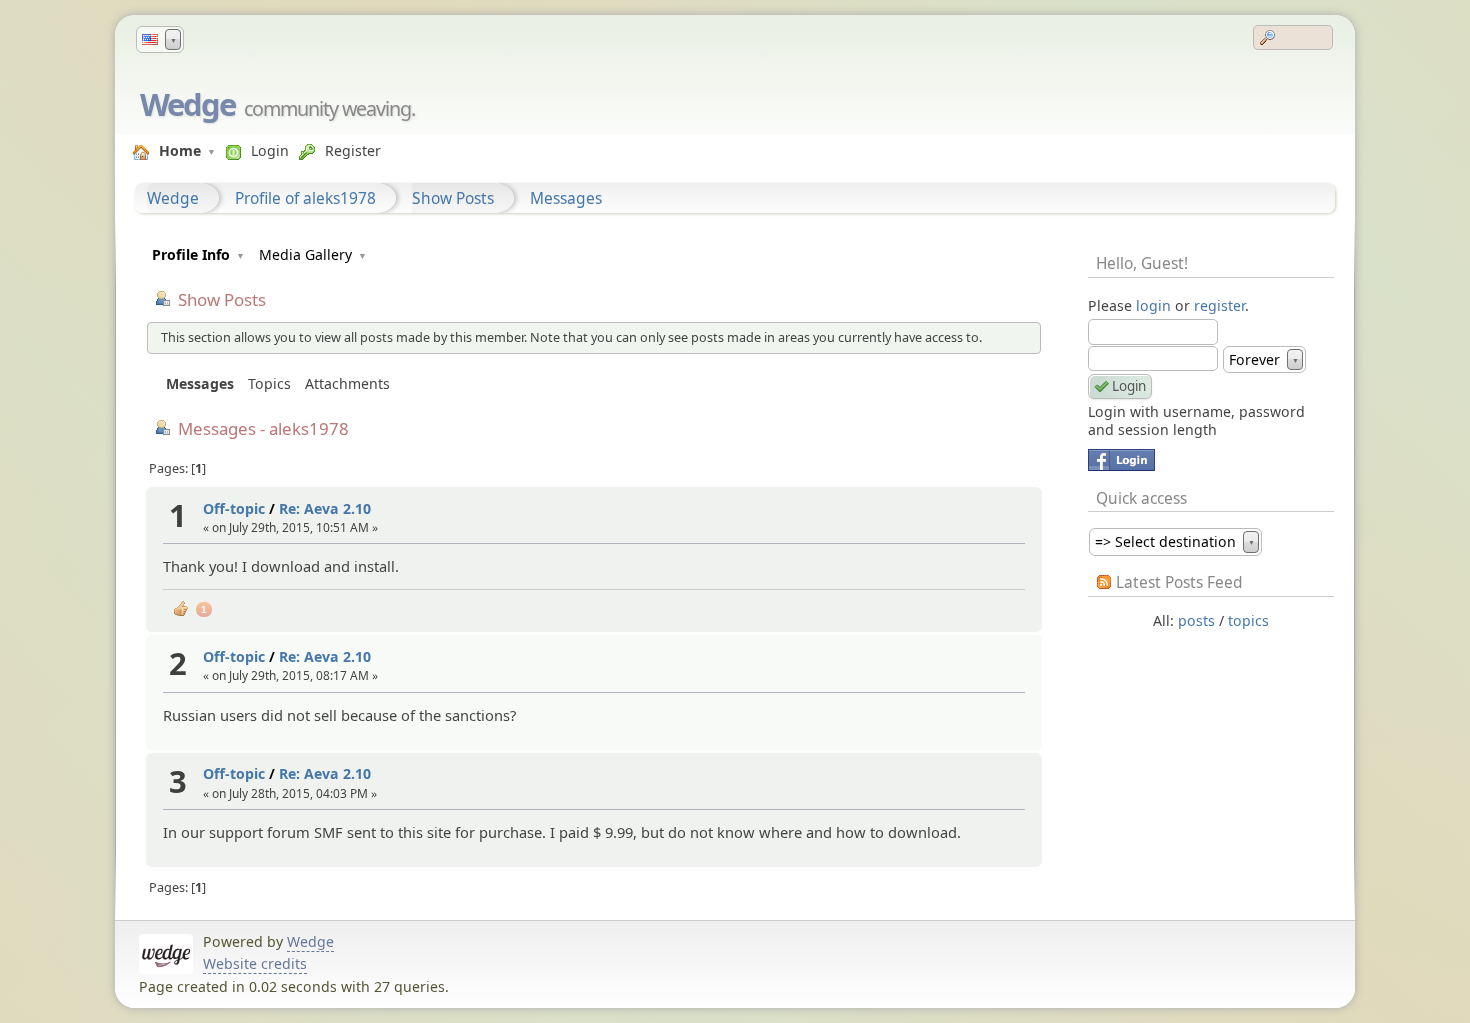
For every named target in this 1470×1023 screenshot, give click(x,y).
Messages (566, 198)
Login (270, 150)
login (1153, 305)
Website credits (255, 963)
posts (1196, 620)
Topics (269, 383)
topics (1248, 620)
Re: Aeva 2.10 (325, 508)
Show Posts (453, 198)
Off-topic (234, 508)
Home (180, 150)
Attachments (347, 383)
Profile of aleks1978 (305, 198)
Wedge (187, 104)
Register (353, 150)
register (1219, 305)
